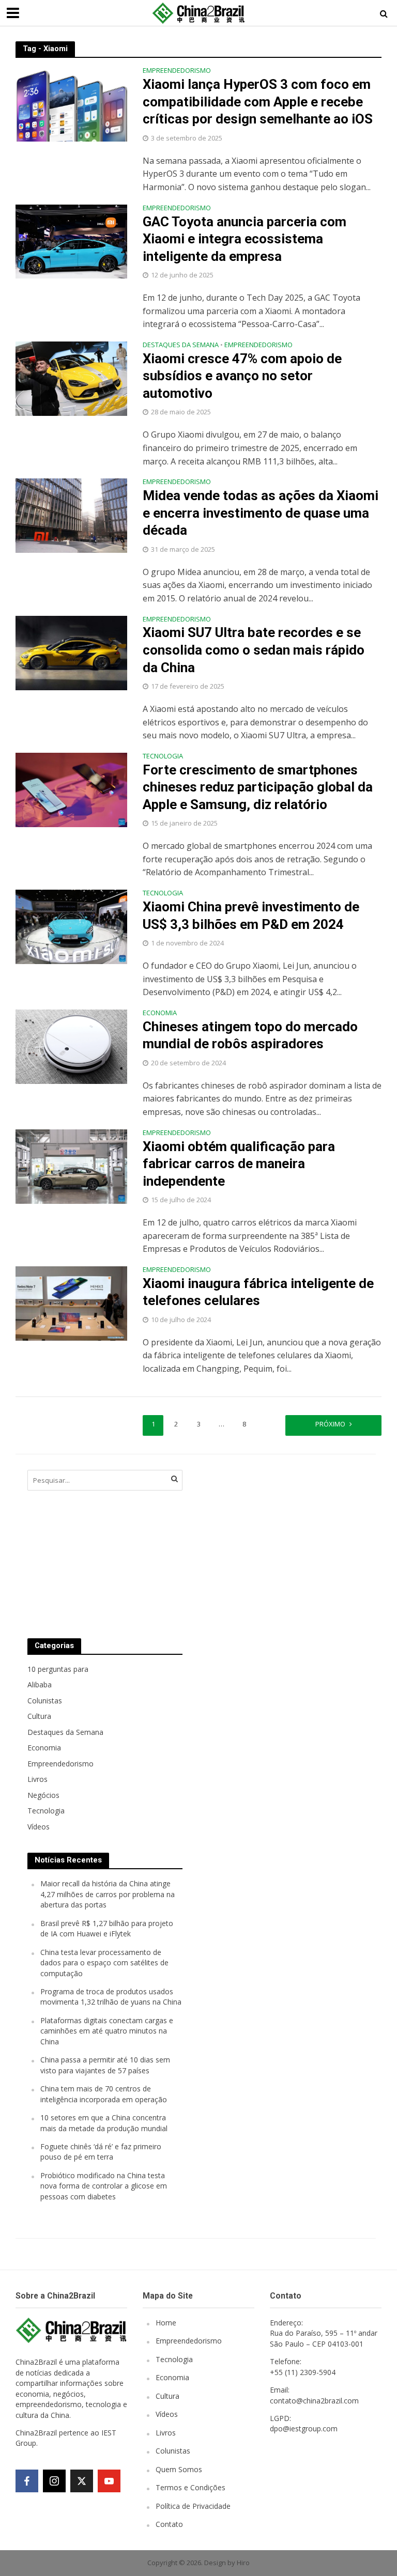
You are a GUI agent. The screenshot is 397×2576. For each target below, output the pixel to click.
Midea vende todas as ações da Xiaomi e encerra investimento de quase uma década (261, 513)
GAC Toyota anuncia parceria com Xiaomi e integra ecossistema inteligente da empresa (245, 239)
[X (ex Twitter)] (82, 2481)
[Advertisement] (276, 1544)
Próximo (330, 1424)
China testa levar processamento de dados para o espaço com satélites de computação (104, 1963)
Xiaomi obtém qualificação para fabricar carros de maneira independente (239, 1164)
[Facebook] (27, 2481)
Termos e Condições (190, 2487)
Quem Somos (179, 2469)
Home (166, 2323)
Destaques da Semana (181, 345)
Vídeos (167, 2414)
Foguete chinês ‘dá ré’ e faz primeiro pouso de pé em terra (101, 2152)
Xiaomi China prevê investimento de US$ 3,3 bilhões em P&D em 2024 (251, 915)
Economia (160, 1013)
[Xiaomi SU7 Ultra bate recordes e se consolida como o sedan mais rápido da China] (71, 652)
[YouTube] (109, 2481)
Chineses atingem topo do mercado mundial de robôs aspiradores (250, 1035)
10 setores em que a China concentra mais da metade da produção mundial (104, 2123)
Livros (166, 2433)
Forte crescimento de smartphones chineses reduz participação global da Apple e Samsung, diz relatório (258, 787)
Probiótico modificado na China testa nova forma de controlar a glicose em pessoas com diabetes (104, 2186)
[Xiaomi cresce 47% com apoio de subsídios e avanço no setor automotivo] (71, 378)
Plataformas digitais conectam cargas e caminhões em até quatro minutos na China (107, 2031)
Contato (169, 2524)
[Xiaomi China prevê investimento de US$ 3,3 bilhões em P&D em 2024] (71, 926)
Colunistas (173, 2451)
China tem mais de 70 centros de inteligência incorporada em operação (104, 2094)
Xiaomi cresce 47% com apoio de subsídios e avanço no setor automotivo (242, 376)
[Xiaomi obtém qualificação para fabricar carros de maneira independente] (71, 1166)
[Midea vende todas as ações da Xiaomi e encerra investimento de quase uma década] (71, 515)
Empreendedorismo (177, 71)
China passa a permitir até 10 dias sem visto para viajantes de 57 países (105, 2065)
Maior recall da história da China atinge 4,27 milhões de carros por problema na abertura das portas (108, 1894)
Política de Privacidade (193, 2506)
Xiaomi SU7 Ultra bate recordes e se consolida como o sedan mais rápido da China (254, 650)
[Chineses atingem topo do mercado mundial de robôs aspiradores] (71, 1046)
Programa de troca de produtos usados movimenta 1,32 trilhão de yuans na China (111, 1997)
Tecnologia (163, 757)
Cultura (167, 2396)
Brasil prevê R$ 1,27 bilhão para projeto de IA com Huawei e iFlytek (107, 1928)
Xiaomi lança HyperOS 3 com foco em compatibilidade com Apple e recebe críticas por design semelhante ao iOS (258, 102)
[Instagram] (54, 2481)
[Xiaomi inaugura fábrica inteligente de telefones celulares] (71, 1302)
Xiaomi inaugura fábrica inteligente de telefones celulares (258, 1292)
